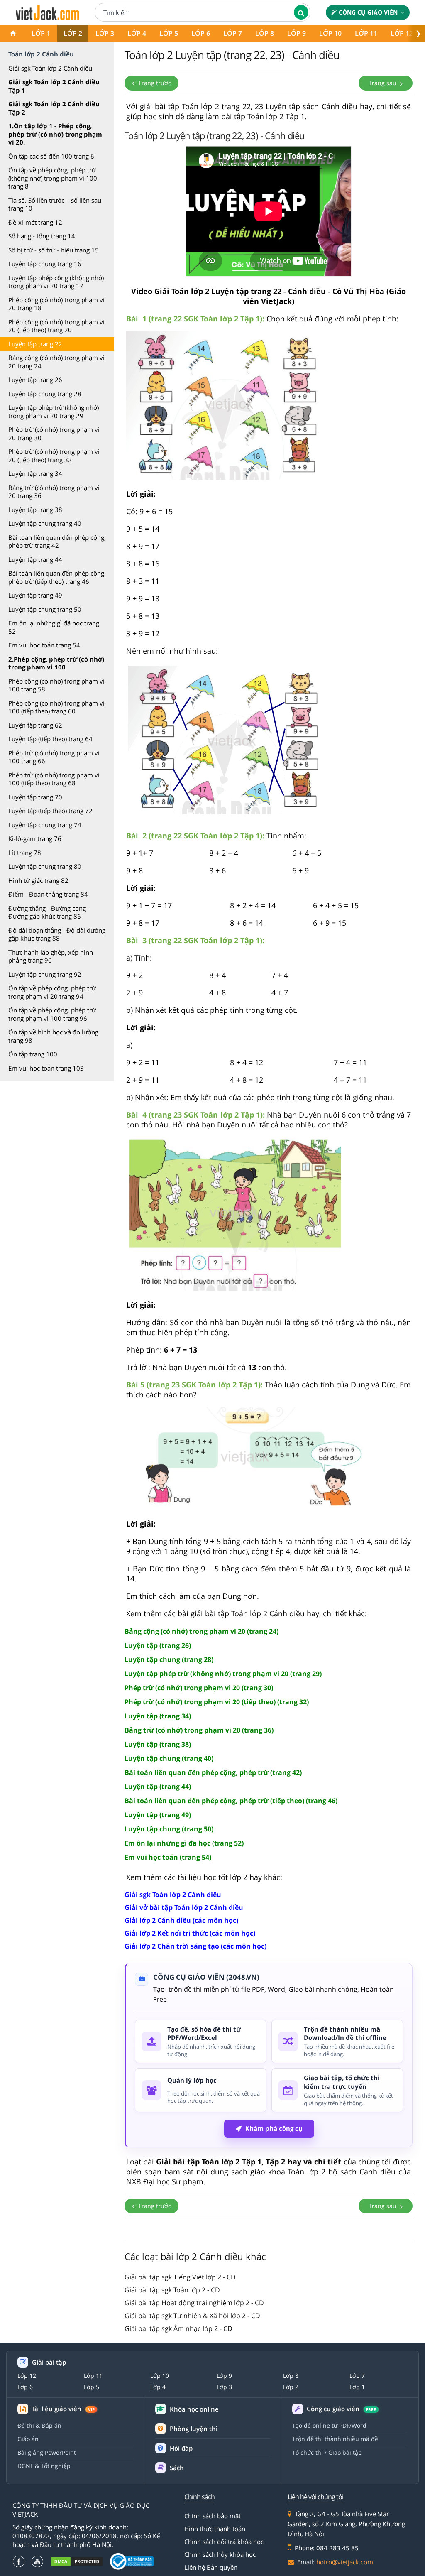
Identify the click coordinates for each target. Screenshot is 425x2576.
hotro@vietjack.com (345, 2562)
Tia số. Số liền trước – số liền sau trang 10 (55, 204)
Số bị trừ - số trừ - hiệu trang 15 (54, 250)
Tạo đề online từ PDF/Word (329, 2425)
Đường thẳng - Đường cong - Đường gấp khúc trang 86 (49, 912)
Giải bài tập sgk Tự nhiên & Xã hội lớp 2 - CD (192, 2316)
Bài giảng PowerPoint (47, 2452)
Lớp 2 (73, 33)
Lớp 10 (330, 33)
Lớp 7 (233, 33)
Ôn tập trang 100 (33, 1054)
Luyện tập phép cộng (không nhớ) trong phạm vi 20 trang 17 (56, 282)
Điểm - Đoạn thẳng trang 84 (48, 894)
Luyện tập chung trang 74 (45, 825)
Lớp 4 (137, 33)
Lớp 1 (41, 33)
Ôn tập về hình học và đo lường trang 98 (53, 1036)
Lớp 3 (105, 33)
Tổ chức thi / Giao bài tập (327, 2452)
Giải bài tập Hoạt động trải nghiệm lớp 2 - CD (194, 2303)
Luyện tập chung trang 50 (45, 609)
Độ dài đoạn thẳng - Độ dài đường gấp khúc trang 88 (57, 934)
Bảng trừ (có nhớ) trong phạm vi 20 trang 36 (54, 492)
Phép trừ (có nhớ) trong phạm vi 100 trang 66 (54, 757)
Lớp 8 (265, 33)
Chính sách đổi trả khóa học (224, 2542)
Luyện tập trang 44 (35, 559)
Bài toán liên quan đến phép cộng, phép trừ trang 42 (57, 542)
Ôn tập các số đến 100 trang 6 (51, 156)
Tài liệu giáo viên (63, 2409)
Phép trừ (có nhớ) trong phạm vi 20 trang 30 (54, 434)
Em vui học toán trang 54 (44, 645)
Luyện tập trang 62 (35, 725)
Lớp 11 (366, 33)
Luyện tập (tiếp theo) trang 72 (50, 811)
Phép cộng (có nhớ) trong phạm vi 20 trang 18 (56, 304)
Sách (177, 2468)
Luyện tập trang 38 (35, 510)
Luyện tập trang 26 (35, 380)
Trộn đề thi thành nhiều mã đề (335, 2439)
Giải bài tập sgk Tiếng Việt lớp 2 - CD (180, 2277)
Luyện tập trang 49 (35, 595)
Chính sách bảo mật (212, 2516)
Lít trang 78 (25, 853)
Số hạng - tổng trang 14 (42, 236)
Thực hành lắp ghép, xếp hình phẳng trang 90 (51, 956)
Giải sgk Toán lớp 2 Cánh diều (50, 68)
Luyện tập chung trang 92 (45, 974)
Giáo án (28, 2439)
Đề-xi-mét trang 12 (35, 222)
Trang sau (383, 83)
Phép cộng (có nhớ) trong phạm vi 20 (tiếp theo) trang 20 (56, 326)
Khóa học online (194, 2409)
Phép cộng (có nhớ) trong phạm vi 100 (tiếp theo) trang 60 (56, 707)
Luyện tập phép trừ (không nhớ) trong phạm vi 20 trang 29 (54, 412)
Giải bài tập (49, 2362)
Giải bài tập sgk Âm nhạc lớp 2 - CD (178, 2328)
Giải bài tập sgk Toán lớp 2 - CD (172, 2290)
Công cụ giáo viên (368, 12)
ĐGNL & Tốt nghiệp (44, 2466)
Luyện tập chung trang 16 (45, 264)
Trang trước (154, 83)
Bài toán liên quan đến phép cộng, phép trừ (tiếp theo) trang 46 (57, 577)
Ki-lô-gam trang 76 (35, 838)
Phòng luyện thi (194, 2429)
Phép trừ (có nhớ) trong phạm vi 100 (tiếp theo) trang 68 (54, 779)
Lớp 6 (201, 33)
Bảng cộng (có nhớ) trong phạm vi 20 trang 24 (56, 362)
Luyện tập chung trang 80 (45, 866)
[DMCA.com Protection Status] (77, 2561)
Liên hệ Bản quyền (211, 2567)
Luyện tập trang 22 (35, 344)
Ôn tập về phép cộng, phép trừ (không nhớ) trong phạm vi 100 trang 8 (53, 178)
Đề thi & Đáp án (39, 2425)
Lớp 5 (169, 33)
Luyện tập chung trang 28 (45, 394)
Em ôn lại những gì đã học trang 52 (54, 627)
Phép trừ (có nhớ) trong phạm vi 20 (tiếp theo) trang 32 (54, 456)
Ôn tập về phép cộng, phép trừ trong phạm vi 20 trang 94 (52, 992)
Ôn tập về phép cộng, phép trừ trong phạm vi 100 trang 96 (52, 1014)
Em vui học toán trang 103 (46, 1068)
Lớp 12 (402, 33)
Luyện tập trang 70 (35, 797)
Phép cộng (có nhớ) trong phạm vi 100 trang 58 (56, 685)
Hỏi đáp (181, 2448)
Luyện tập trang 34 (35, 473)
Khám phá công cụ (274, 2128)
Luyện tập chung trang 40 (45, 523)
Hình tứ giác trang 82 (38, 880)
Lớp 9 (297, 33)
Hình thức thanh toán (215, 2529)
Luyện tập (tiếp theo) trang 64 (50, 739)
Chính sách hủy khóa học (220, 2554)
